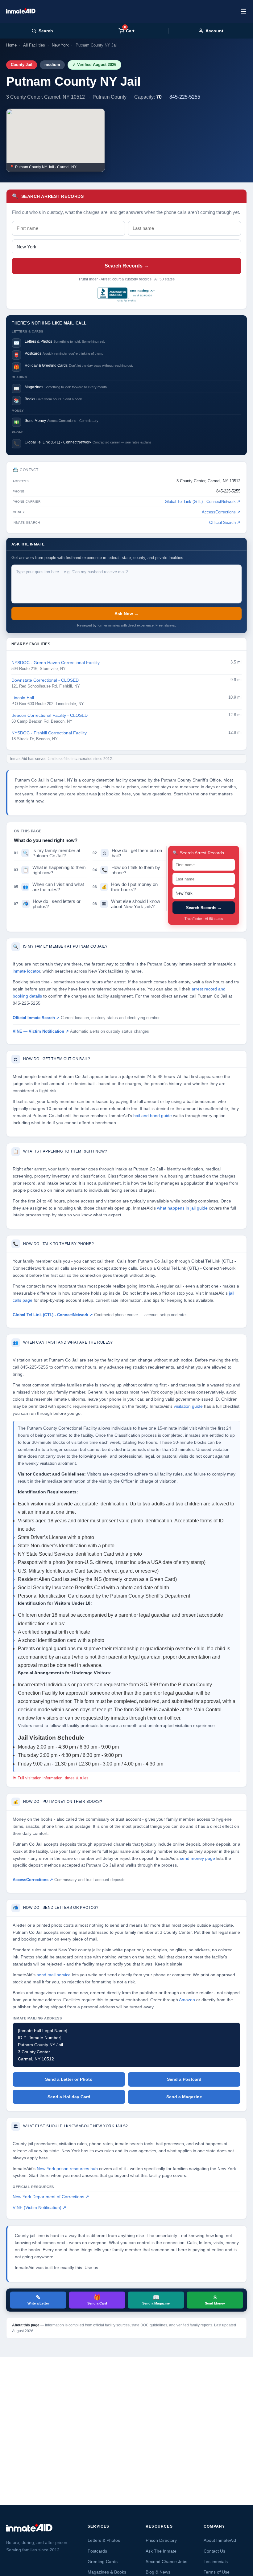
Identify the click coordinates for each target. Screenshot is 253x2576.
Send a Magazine (184, 2097)
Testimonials (216, 2562)
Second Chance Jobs (166, 2562)
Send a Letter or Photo (69, 2079)
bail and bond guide (153, 1116)
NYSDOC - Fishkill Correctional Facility (49, 733)
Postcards (97, 2551)
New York (60, 45)
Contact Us (214, 2551)
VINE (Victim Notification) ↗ (39, 2208)
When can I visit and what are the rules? (49, 887)
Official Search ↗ (225, 523)
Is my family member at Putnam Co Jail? (47, 853)
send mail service (54, 1975)
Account (214, 31)
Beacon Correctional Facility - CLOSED (50, 715)
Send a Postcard (184, 2079)
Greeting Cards (103, 2562)
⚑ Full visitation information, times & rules (51, 1778)
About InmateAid (220, 2540)
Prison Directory (161, 2540)
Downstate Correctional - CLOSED (45, 680)
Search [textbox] (46, 31)
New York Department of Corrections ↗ (51, 2197)
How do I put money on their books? (125, 887)
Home (11, 45)
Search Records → (127, 266)
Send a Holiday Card (69, 2097)
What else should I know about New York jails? (126, 904)
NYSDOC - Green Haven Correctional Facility (56, 663)
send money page (197, 1858)
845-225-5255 (185, 97)
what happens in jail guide (182, 1208)
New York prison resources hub (67, 2169)
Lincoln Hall (23, 698)
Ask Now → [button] (126, 614)
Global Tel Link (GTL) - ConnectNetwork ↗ (203, 502)
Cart (129, 31)
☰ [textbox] (243, 12)
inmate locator (26, 971)
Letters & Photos (104, 2540)
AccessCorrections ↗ (221, 512)
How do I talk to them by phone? (126, 870)
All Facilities (34, 45)
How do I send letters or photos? (47, 904)
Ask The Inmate (161, 2551)
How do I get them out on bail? (127, 853)
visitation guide (188, 1406)
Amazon (187, 2000)
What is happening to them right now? (50, 870)
